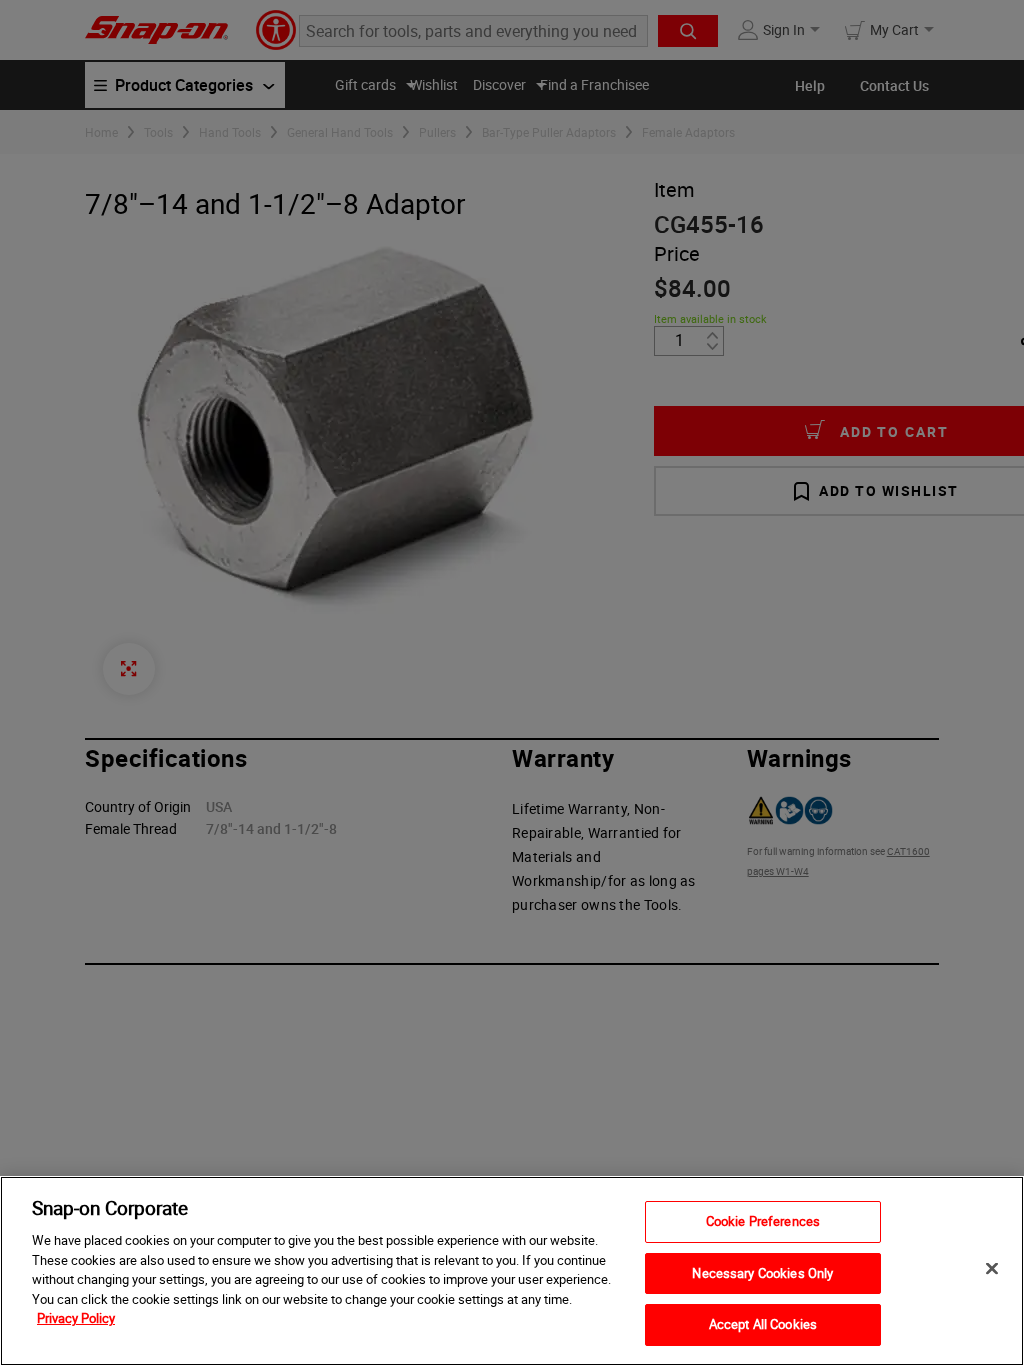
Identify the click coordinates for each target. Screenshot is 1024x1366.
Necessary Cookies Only (762, 1273)
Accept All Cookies (763, 1324)
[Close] (992, 1269)
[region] (512, 1271)
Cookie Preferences (763, 1221)
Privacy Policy (76, 1318)
